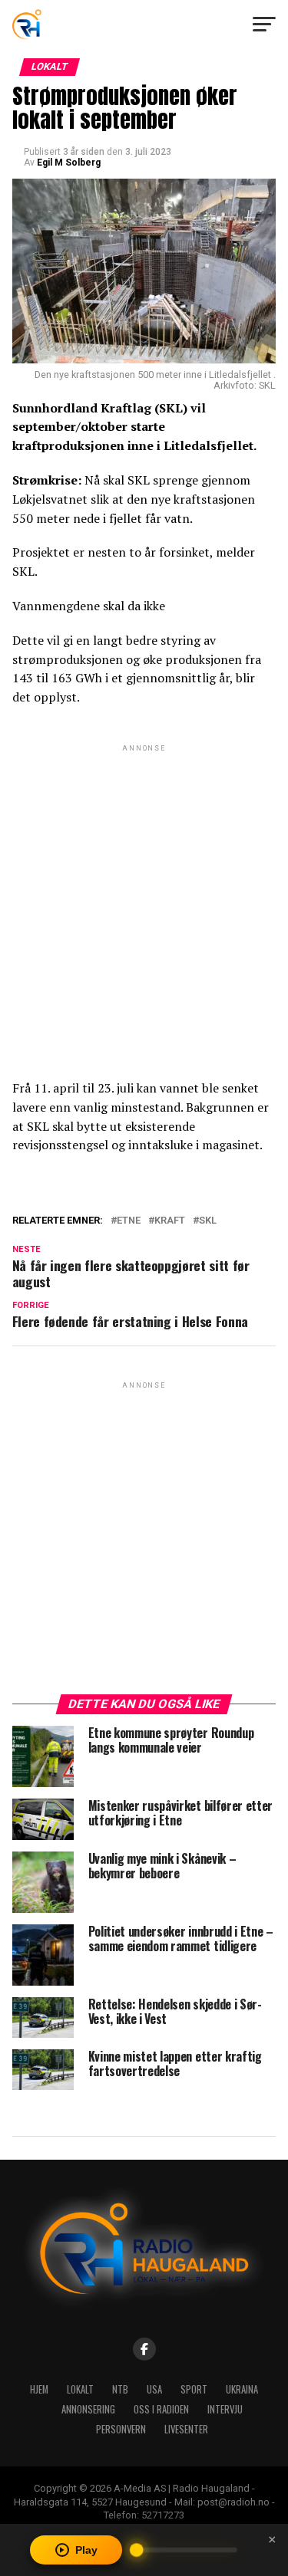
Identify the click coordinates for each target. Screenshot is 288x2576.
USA (154, 2389)
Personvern (121, 2429)
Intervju (225, 2409)
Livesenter (186, 2429)
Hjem (39, 2389)
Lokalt (80, 2389)
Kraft (170, 1221)
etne (129, 1221)
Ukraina (242, 2389)
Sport (194, 2389)
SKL (208, 1221)
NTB (120, 2389)
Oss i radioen (161, 2409)
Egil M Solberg (69, 163)
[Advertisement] (144, 899)
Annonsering (88, 2409)
